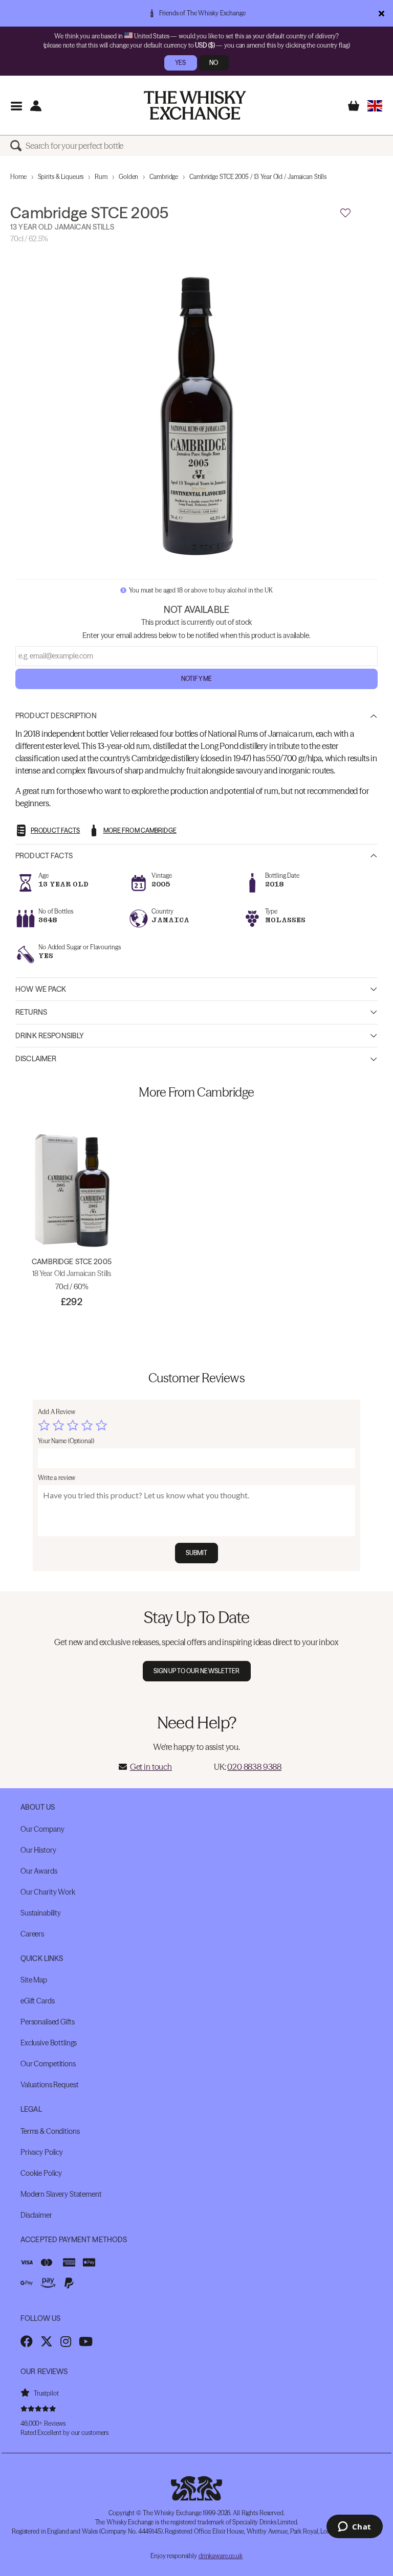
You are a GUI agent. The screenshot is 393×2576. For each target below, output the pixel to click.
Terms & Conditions (50, 2131)
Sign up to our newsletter (197, 1671)
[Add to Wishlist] (345, 213)
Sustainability (41, 1913)
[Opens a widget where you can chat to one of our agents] (354, 2527)
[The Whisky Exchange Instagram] (66, 2341)
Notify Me (196, 679)
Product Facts (44, 856)
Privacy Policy (42, 2152)
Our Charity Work (48, 1892)
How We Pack (41, 989)
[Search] (18, 146)
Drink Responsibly (50, 1036)
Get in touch (151, 1767)
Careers (32, 1934)
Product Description (56, 716)
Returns (31, 1012)
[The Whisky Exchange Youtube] (86, 2341)
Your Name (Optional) (66, 1441)
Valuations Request (49, 2085)
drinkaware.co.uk (221, 2556)
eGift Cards (37, 2001)
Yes (180, 63)
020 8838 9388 (254, 1767)
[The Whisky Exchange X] (47, 2341)
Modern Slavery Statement (61, 2194)
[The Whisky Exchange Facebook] (27, 2341)
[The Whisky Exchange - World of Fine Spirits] (195, 105)
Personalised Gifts (47, 2022)
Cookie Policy (41, 2173)
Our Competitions (48, 2064)
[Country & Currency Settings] (375, 106)
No (214, 63)
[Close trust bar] (381, 13)
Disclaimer (36, 1059)
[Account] (36, 106)
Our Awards (39, 1871)
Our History (38, 1850)
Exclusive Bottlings (49, 2043)
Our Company (42, 1829)
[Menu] (16, 106)
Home (18, 177)
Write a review (57, 1478)
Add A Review (57, 1412)
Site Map (34, 1980)
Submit (197, 1553)
